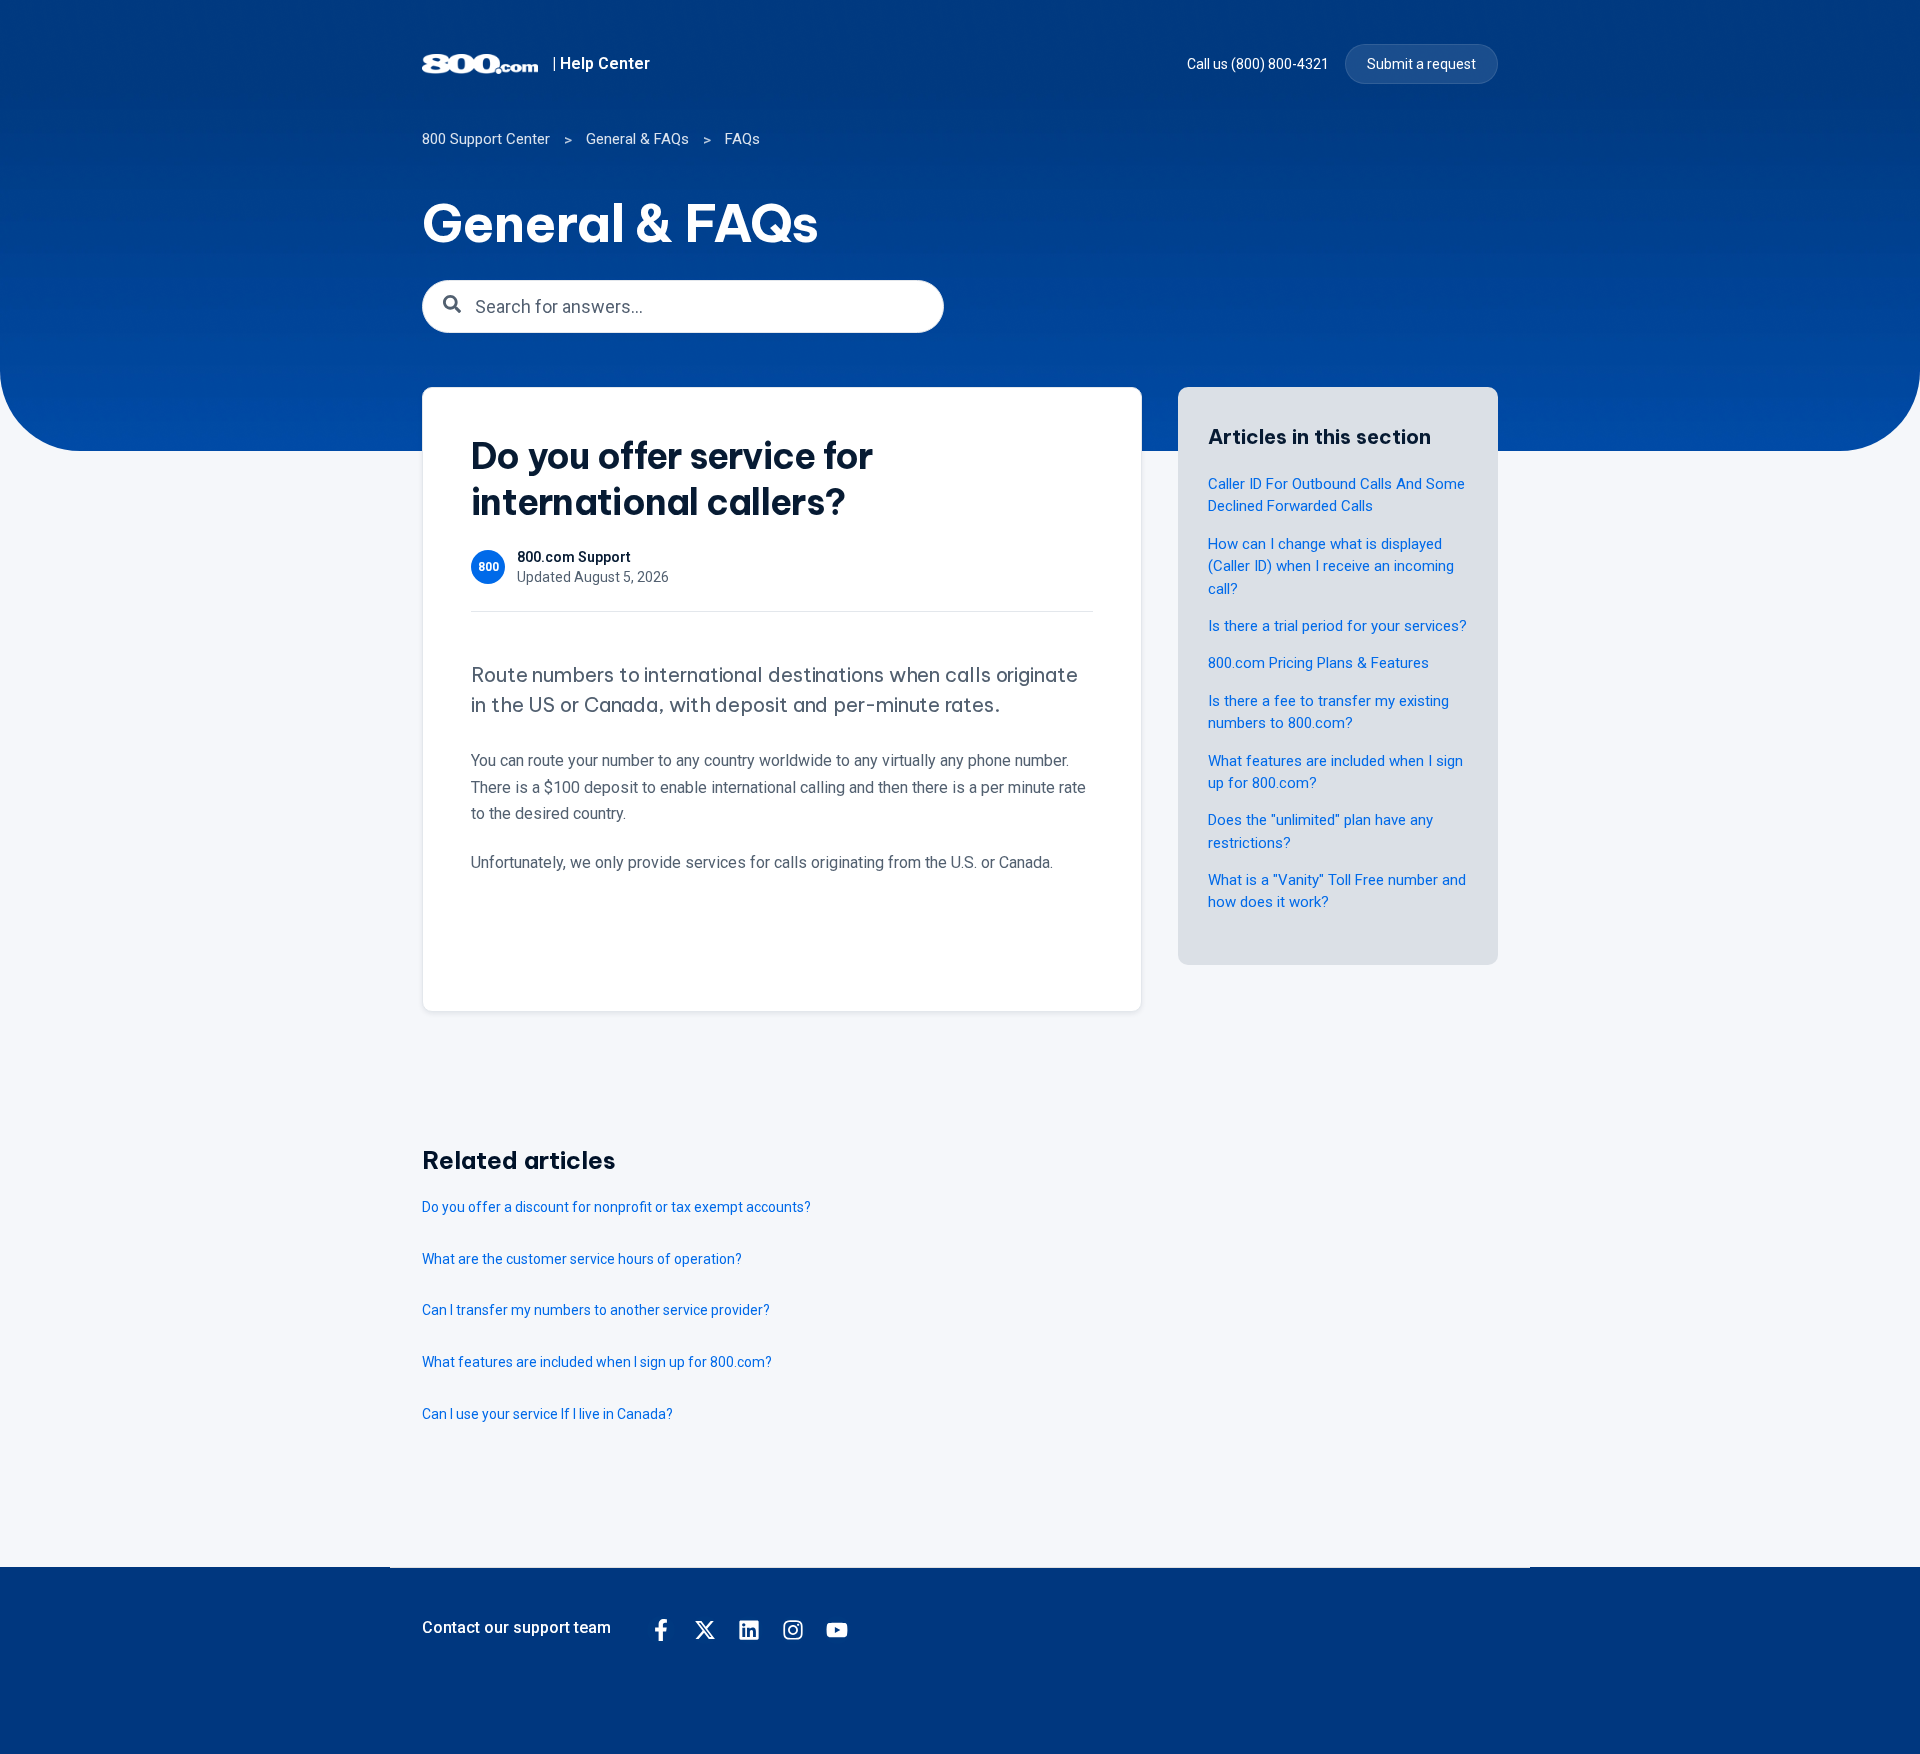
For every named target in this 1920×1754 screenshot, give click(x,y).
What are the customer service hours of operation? (582, 1259)
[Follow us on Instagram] (793, 1630)
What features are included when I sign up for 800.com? (597, 1362)
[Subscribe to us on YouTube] (837, 1630)
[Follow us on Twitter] (705, 1630)
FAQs (742, 139)
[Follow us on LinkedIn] (749, 1630)
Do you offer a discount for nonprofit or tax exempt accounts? (616, 1207)
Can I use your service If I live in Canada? (547, 1414)
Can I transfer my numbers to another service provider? (596, 1310)
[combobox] (683, 306)
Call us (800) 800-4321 (1258, 64)
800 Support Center (486, 139)
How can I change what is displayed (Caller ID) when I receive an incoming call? (1331, 566)
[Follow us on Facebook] (661, 1630)
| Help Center (601, 63)
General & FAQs (637, 139)
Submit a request (1421, 64)
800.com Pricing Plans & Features (1318, 663)
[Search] (452, 306)
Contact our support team (516, 1627)
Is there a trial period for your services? (1337, 626)
